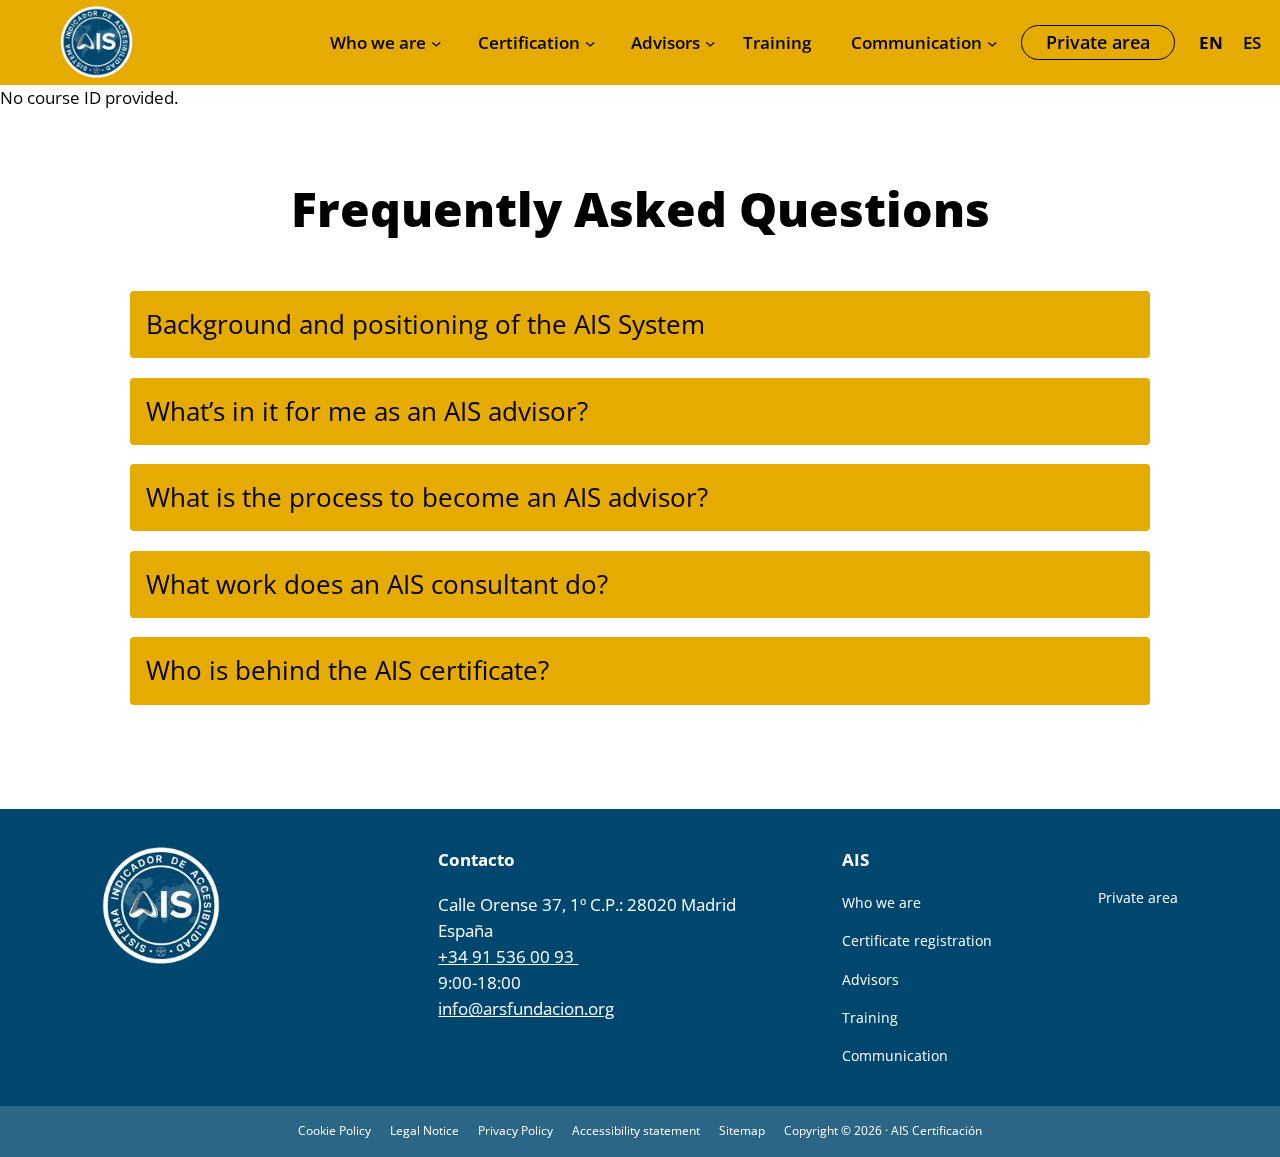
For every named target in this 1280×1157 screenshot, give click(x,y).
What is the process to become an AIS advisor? (427, 497)
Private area (1098, 42)
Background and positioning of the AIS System (425, 324)
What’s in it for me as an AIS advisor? (367, 411)
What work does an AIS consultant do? (377, 584)
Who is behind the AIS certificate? (347, 670)
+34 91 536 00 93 (508, 956)
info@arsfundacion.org (526, 1008)
